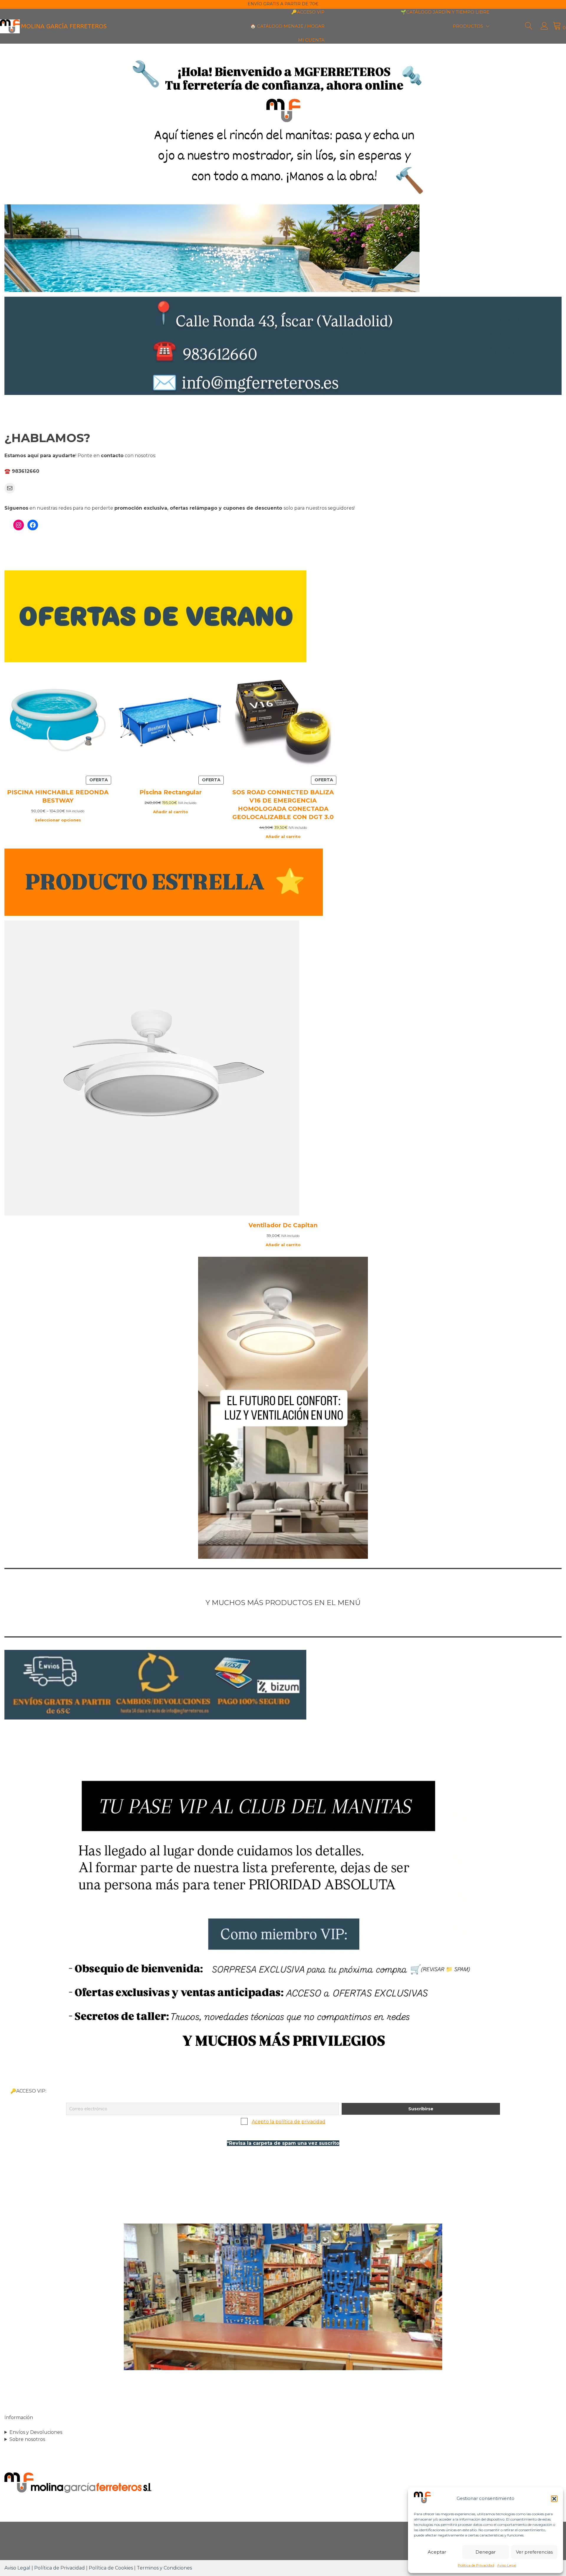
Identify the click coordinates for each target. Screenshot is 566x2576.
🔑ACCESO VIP (308, 12)
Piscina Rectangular (171, 792)
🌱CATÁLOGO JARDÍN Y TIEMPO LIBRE (445, 12)
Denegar (486, 2552)
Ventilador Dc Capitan (283, 1225)
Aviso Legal (507, 2565)
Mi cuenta (311, 40)
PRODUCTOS (468, 26)
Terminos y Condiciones (164, 2568)
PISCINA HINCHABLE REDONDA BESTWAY (58, 796)
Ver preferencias (534, 2552)
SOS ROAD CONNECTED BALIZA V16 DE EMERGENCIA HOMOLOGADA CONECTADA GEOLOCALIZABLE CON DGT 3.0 (283, 805)
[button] (554, 2499)
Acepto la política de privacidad (289, 2122)
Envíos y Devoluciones (36, 2432)
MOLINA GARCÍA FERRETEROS (64, 26)
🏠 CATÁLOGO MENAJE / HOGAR (287, 26)
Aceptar (437, 2552)
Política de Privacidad (476, 2565)
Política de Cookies (111, 2568)
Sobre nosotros (27, 2439)
